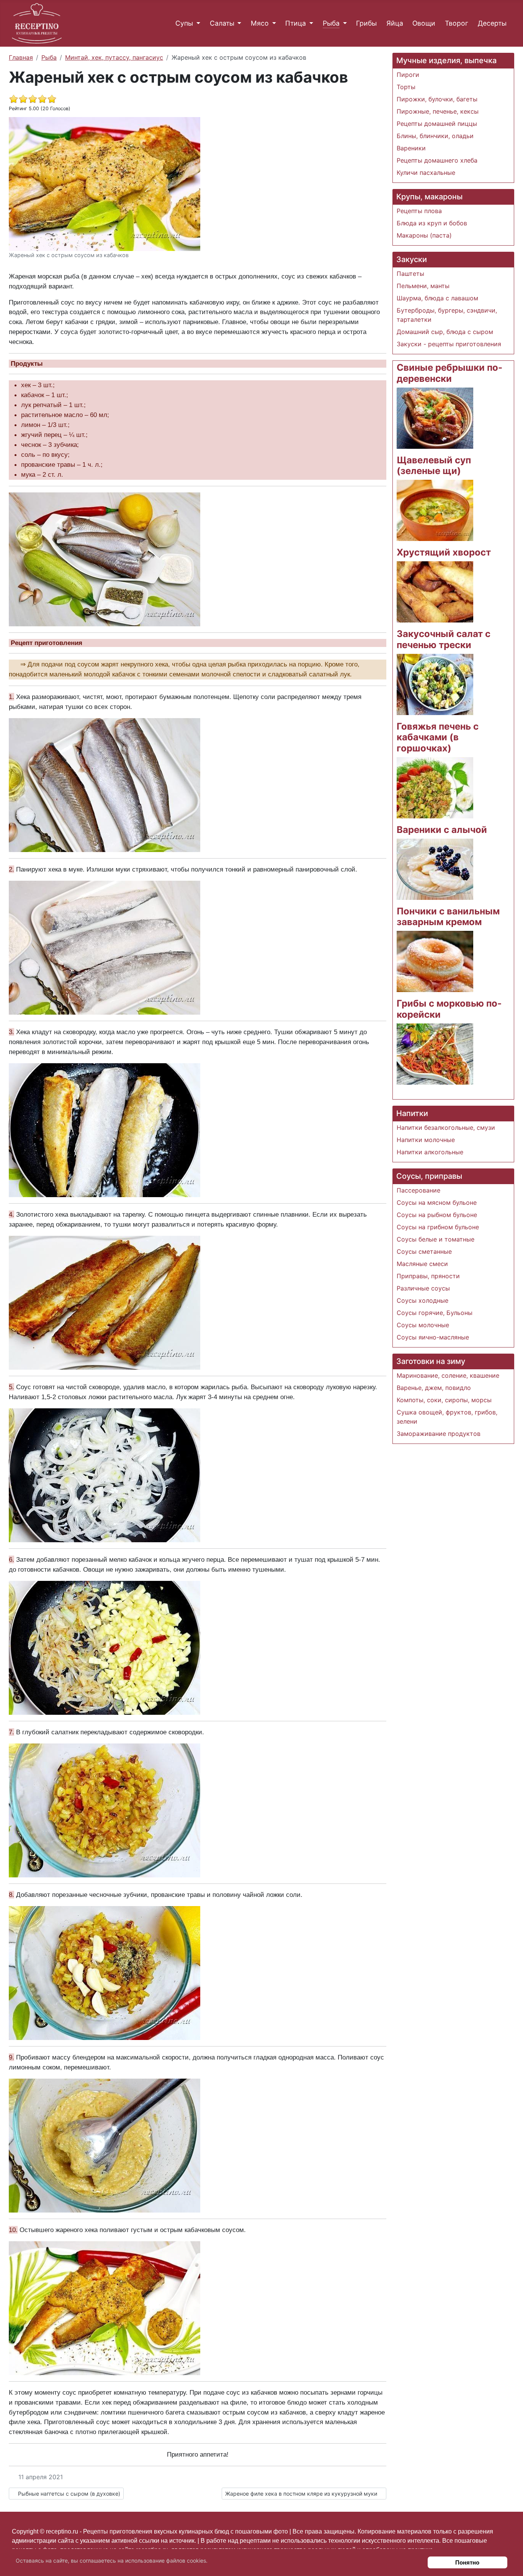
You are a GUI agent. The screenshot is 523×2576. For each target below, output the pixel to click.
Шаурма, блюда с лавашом (437, 298)
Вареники (411, 148)
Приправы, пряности (428, 1276)
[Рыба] (343, 23)
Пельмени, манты (423, 286)
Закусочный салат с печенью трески (444, 639)
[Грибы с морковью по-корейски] (435, 1053)
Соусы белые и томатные (436, 1239)
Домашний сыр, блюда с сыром (445, 332)
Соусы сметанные (424, 1251)
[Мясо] (272, 23)
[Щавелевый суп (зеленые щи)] (435, 510)
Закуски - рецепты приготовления (449, 344)
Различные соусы (423, 1288)
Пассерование (418, 1190)
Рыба (331, 23)
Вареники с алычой (442, 830)
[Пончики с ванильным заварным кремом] (435, 961)
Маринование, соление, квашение (448, 1375)
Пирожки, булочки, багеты (437, 99)
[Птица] (310, 23)
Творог (457, 23)
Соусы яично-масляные (433, 1337)
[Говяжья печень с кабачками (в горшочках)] (435, 787)
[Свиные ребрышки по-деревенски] (435, 417)
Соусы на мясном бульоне (437, 1202)
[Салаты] (238, 23)
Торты (406, 87)
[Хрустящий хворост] (435, 591)
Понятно (467, 2562)
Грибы (366, 23)
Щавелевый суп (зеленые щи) (434, 466)
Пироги (408, 75)
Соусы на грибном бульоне (438, 1227)
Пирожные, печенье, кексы (438, 111)
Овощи (424, 23)
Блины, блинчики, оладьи (435, 136)
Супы (184, 23)
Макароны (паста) (424, 235)
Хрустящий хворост (444, 552)
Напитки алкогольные (430, 1152)
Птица (296, 23)
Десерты (492, 23)
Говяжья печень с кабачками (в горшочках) (438, 737)
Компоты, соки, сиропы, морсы (444, 1400)
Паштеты (410, 274)
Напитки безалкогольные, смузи (446, 1128)
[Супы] (197, 23)
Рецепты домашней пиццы (437, 124)
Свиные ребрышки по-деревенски (449, 373)
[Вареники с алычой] (435, 868)
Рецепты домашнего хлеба (437, 160)
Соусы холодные (422, 1300)
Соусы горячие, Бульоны (435, 1313)
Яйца (395, 23)
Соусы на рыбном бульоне (437, 1215)
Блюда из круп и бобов (432, 223)
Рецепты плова (419, 211)
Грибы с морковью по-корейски (449, 1009)
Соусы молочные (423, 1325)
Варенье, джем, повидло (434, 1388)
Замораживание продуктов (439, 1434)
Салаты (222, 23)
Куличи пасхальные (426, 173)
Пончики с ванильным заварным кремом (448, 917)
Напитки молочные (426, 1140)
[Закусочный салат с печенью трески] (435, 684)
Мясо (260, 23)
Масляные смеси (422, 1264)
